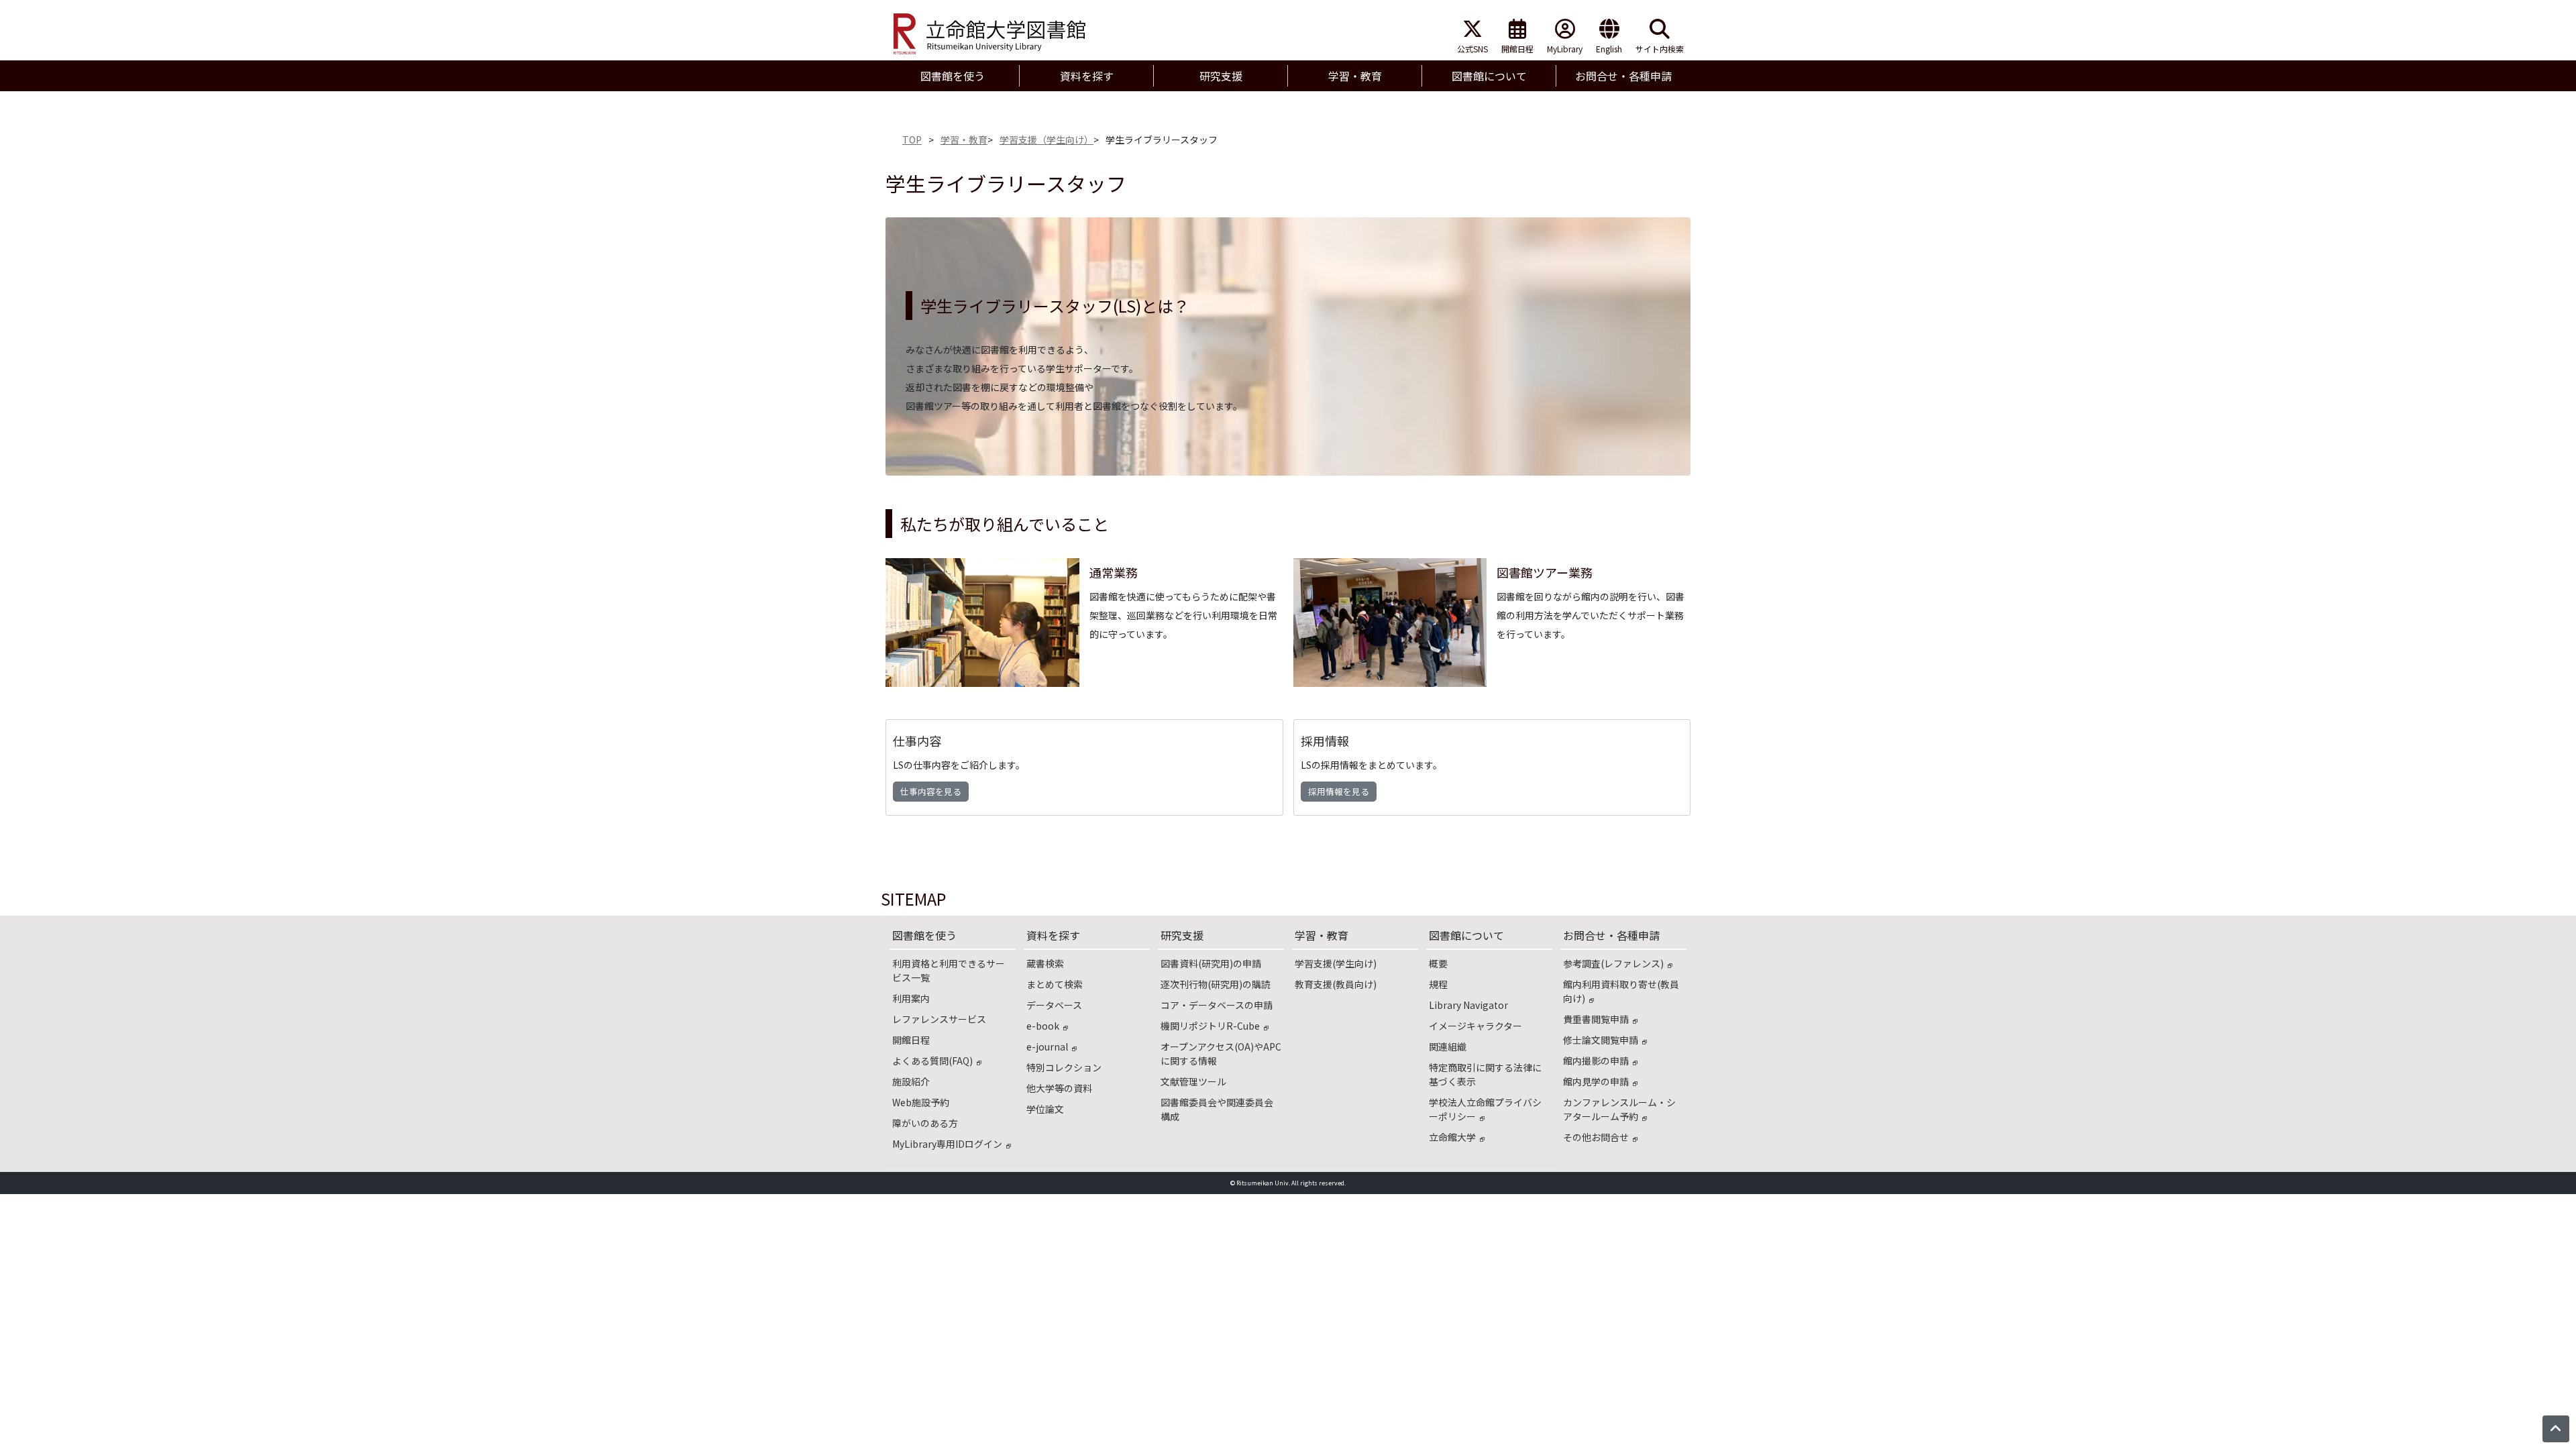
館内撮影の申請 (1596, 1061)
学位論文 (1045, 1109)
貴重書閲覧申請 (1596, 1019)
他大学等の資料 (1059, 1088)
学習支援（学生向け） (1046, 140)
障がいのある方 (925, 1123)
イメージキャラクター (1475, 1026)
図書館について (1466, 935)
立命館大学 (1452, 1137)
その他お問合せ (1596, 1137)
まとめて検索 (1055, 984)
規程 (1438, 984)
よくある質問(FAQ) (932, 1061)
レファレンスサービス (939, 1019)
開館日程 (1517, 49)
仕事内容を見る (931, 791)
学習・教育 (964, 140)
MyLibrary (1565, 49)
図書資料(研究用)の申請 (1211, 963)
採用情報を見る (1339, 791)
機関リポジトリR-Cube (1210, 1026)
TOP (912, 140)
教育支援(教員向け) (1336, 984)
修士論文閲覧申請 (1601, 1040)
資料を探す (1053, 935)
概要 (1438, 963)
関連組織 (1448, 1046)
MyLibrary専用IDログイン (947, 1144)
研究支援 (1182, 935)
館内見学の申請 (1596, 1081)
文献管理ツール (1193, 1081)
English (1609, 49)
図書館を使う (924, 935)
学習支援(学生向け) (1336, 963)
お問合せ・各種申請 (1611, 935)
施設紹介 (911, 1081)
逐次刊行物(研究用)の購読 (1216, 984)
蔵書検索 (1045, 963)
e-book (1043, 1026)
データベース (1054, 1005)
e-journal (1047, 1046)
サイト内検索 (1660, 49)
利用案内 (911, 998)
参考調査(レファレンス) (1613, 963)
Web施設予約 (921, 1102)
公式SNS (1472, 49)
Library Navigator (1468, 1005)
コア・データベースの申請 (1217, 1005)
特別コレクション (1064, 1067)
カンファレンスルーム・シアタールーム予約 (1619, 1109)
